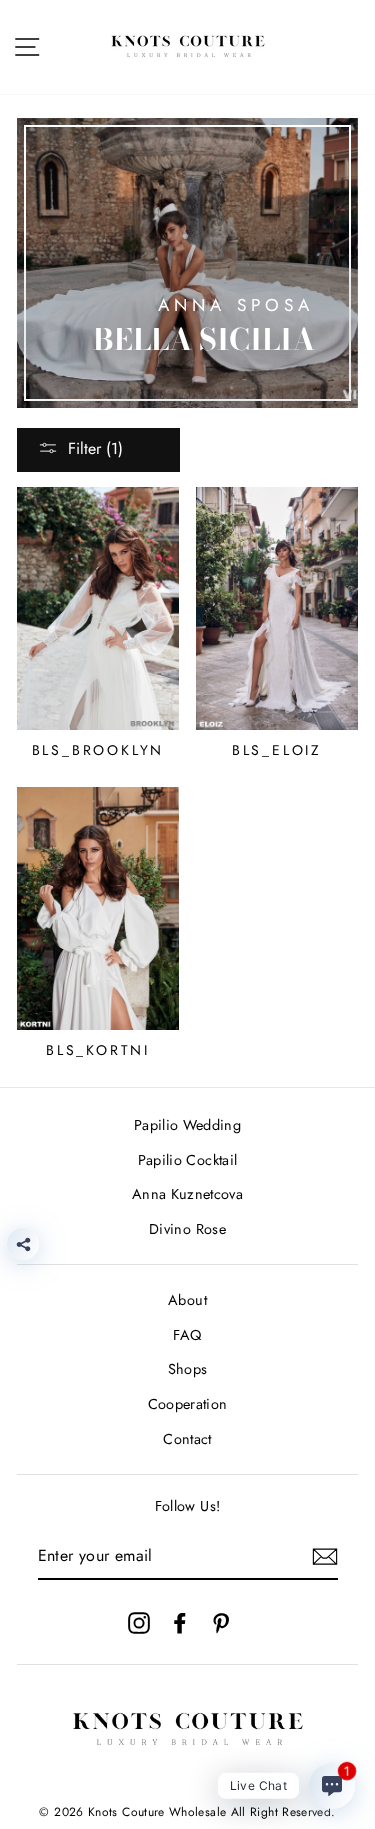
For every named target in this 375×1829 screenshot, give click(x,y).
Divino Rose (187, 1229)
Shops (188, 1369)
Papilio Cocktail (188, 1160)
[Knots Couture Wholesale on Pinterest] (221, 1622)
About (187, 1300)
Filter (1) (95, 448)
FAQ (187, 1335)
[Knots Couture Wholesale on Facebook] (180, 1622)
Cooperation (188, 1404)
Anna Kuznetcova (187, 1194)
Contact (187, 1439)
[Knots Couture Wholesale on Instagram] (139, 1622)
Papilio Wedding (187, 1125)
